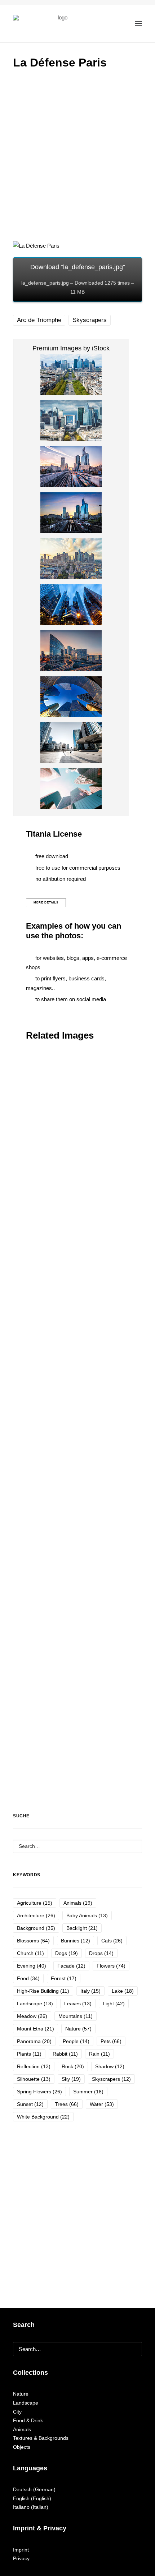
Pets (111, 2041)
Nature (78, 2029)
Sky (71, 2079)
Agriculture (35, 1903)
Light (114, 2004)
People (76, 2041)
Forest (64, 1978)
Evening (32, 1966)
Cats (112, 1941)
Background (36, 1928)
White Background (43, 2117)
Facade (71, 1966)
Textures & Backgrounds (41, 2438)
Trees (67, 2104)
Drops (101, 1953)
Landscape (35, 2004)
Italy (90, 1991)
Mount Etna (36, 2029)
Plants (29, 2054)
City (17, 2412)
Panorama (34, 2041)
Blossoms (33, 1941)
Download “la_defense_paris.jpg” (78, 279)
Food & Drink (28, 2420)
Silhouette (34, 2079)
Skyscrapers (90, 320)
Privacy (21, 2558)
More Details (46, 903)
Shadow (110, 2066)
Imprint (21, 2550)
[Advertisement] (77, 157)
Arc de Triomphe (39, 320)
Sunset (30, 2104)
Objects (22, 2447)
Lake (123, 1991)
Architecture (36, 1915)
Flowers (111, 1966)
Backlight (82, 1928)
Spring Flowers (39, 2092)
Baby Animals (87, 1915)
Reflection (34, 2066)
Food (28, 1978)
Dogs (67, 1953)
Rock (73, 2066)
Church (30, 1953)
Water (102, 2104)
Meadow (32, 2016)
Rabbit (65, 2054)
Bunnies (76, 1941)
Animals (78, 1903)
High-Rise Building (43, 1991)
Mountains (76, 2016)
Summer (88, 2092)
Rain (99, 2054)
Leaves (78, 2004)
